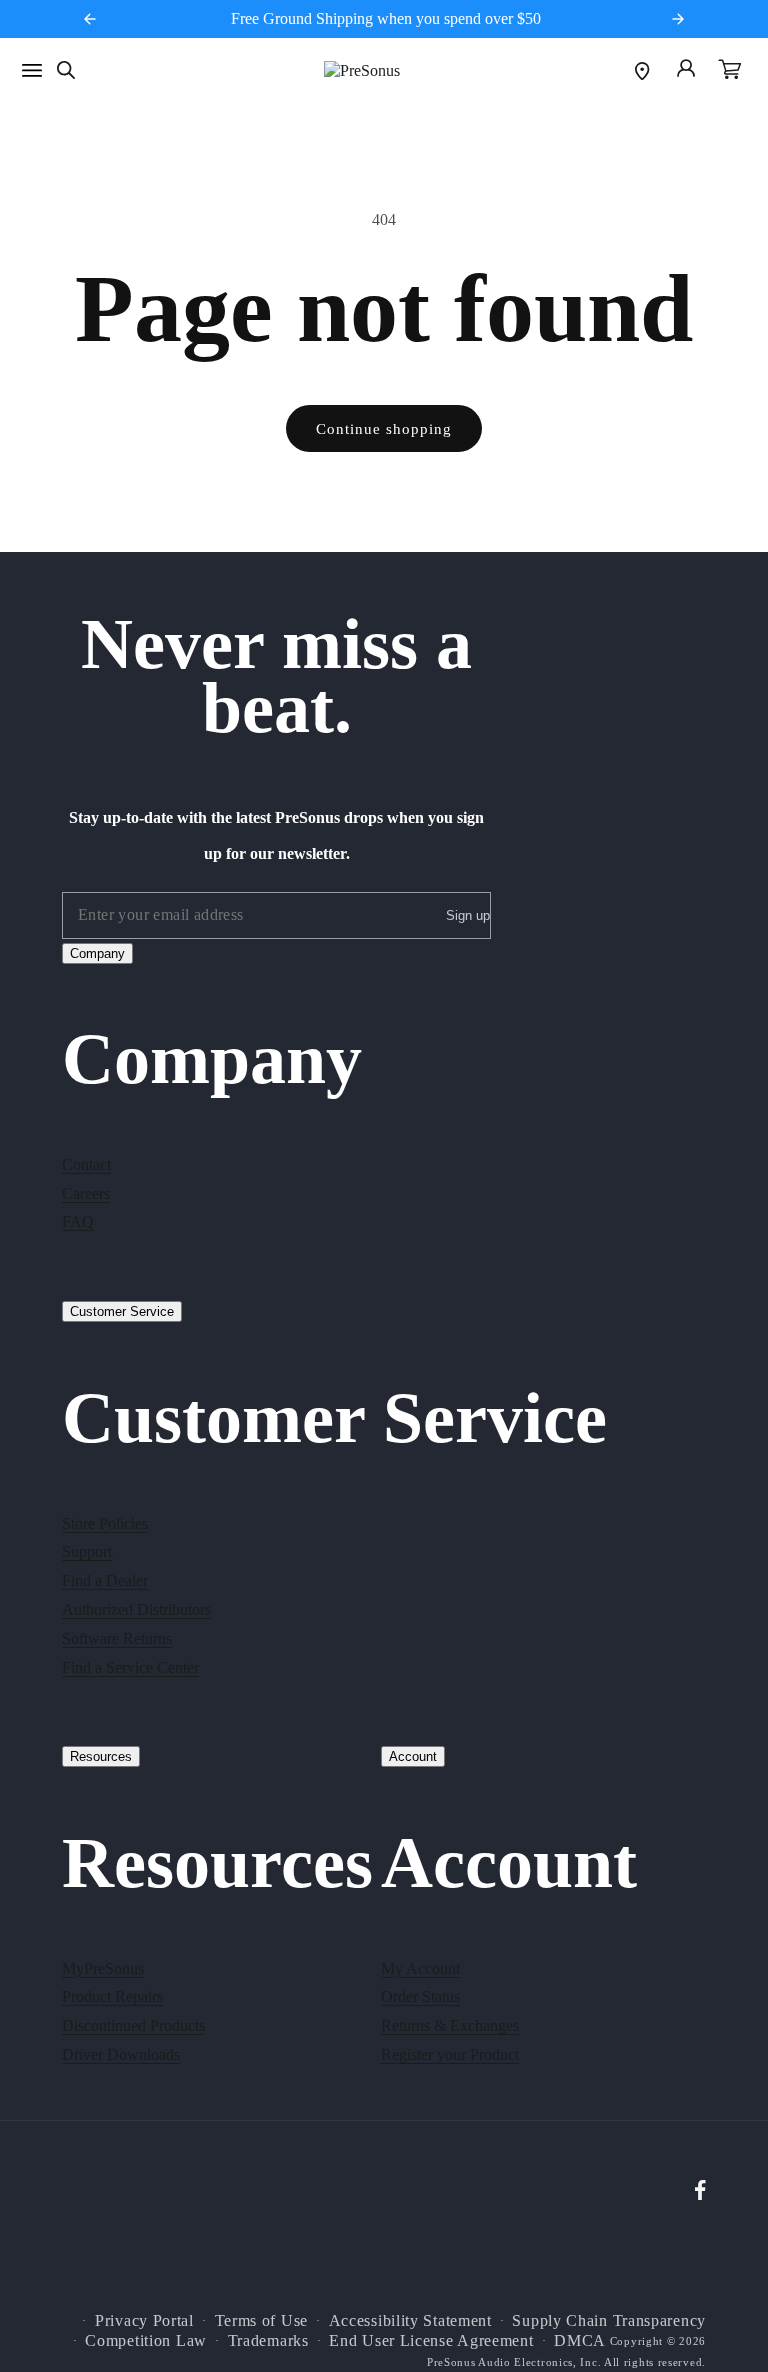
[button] (730, 71)
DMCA (580, 2340)
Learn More (492, 18)
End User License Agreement (431, 2340)
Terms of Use (261, 2320)
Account (413, 1756)
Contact (86, 1164)
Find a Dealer (105, 1580)
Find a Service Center (130, 1667)
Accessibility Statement (410, 2320)
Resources (101, 1756)
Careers (86, 1193)
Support (87, 1551)
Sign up (468, 915)
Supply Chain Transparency (609, 2320)
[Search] (66, 70)
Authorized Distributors (136, 1609)
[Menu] (32, 70)
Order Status (420, 1996)
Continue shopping (384, 429)
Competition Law (146, 2340)
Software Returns (117, 1638)
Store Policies (105, 1523)
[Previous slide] (90, 19)
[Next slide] (678, 19)
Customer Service (122, 1311)
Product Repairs (112, 1996)
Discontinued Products (133, 2025)
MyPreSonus (103, 1968)
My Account (420, 1968)
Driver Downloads (121, 2054)
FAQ (78, 1221)
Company (97, 953)
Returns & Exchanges (450, 2025)
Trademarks (268, 2340)
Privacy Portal (144, 2320)
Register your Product (450, 2054)
